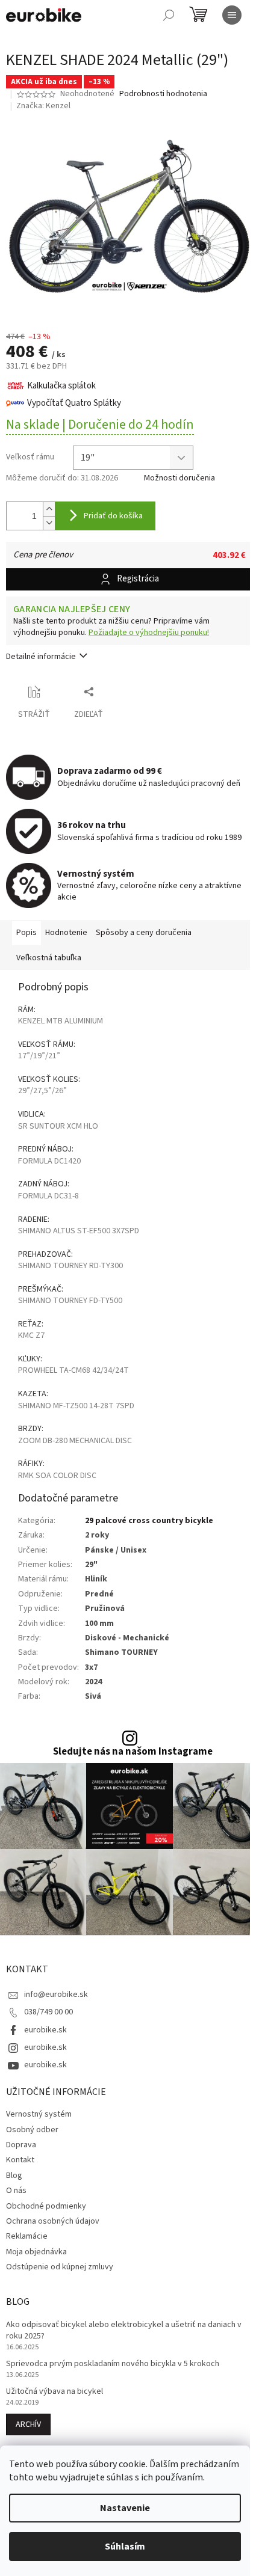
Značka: (43, 106)
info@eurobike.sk (56, 1995)
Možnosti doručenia (179, 478)
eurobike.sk (45, 2030)
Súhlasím (125, 2547)
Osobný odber (32, 2130)
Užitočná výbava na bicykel (55, 2392)
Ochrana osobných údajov (53, 2221)
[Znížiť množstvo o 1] (49, 523)
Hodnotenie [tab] (66, 933)
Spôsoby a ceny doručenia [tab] (144, 933)
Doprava (21, 2145)
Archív (28, 2424)
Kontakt (20, 2160)
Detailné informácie (41, 657)
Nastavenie (125, 2508)
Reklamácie (27, 2236)
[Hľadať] (169, 15)
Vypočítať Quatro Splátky (74, 403)
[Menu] (232, 15)
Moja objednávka (36, 2252)
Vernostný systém (39, 2114)
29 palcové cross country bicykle (149, 1521)
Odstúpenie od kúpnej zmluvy (60, 2267)
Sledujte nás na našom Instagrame (133, 1752)
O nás (16, 2191)
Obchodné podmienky (46, 2206)
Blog (14, 2176)
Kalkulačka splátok (61, 386)
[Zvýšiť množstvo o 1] (49, 509)
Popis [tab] (27, 933)
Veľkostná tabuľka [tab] (49, 958)
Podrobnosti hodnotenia (163, 94)
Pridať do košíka (113, 516)
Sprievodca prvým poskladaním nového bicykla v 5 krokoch (113, 2364)
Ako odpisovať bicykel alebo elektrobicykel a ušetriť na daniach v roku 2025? (124, 2331)
